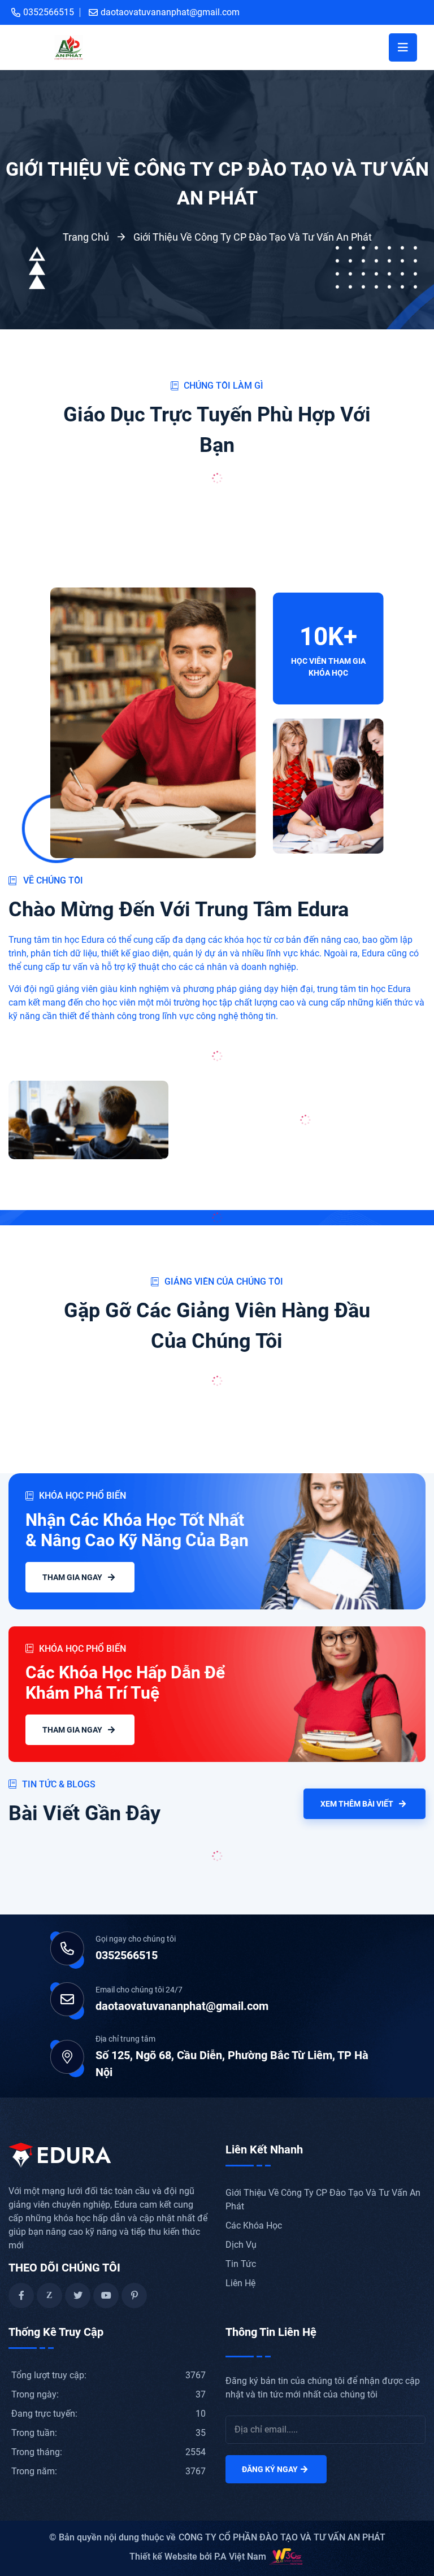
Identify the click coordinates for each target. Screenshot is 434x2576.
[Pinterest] (134, 2296)
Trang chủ (86, 237)
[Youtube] (106, 2296)
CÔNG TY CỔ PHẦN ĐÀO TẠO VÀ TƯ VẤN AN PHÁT (282, 2537)
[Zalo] (49, 2296)
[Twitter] (78, 2296)
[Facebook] (21, 2296)
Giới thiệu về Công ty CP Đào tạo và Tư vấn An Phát (253, 237)
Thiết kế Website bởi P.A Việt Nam (198, 2557)
